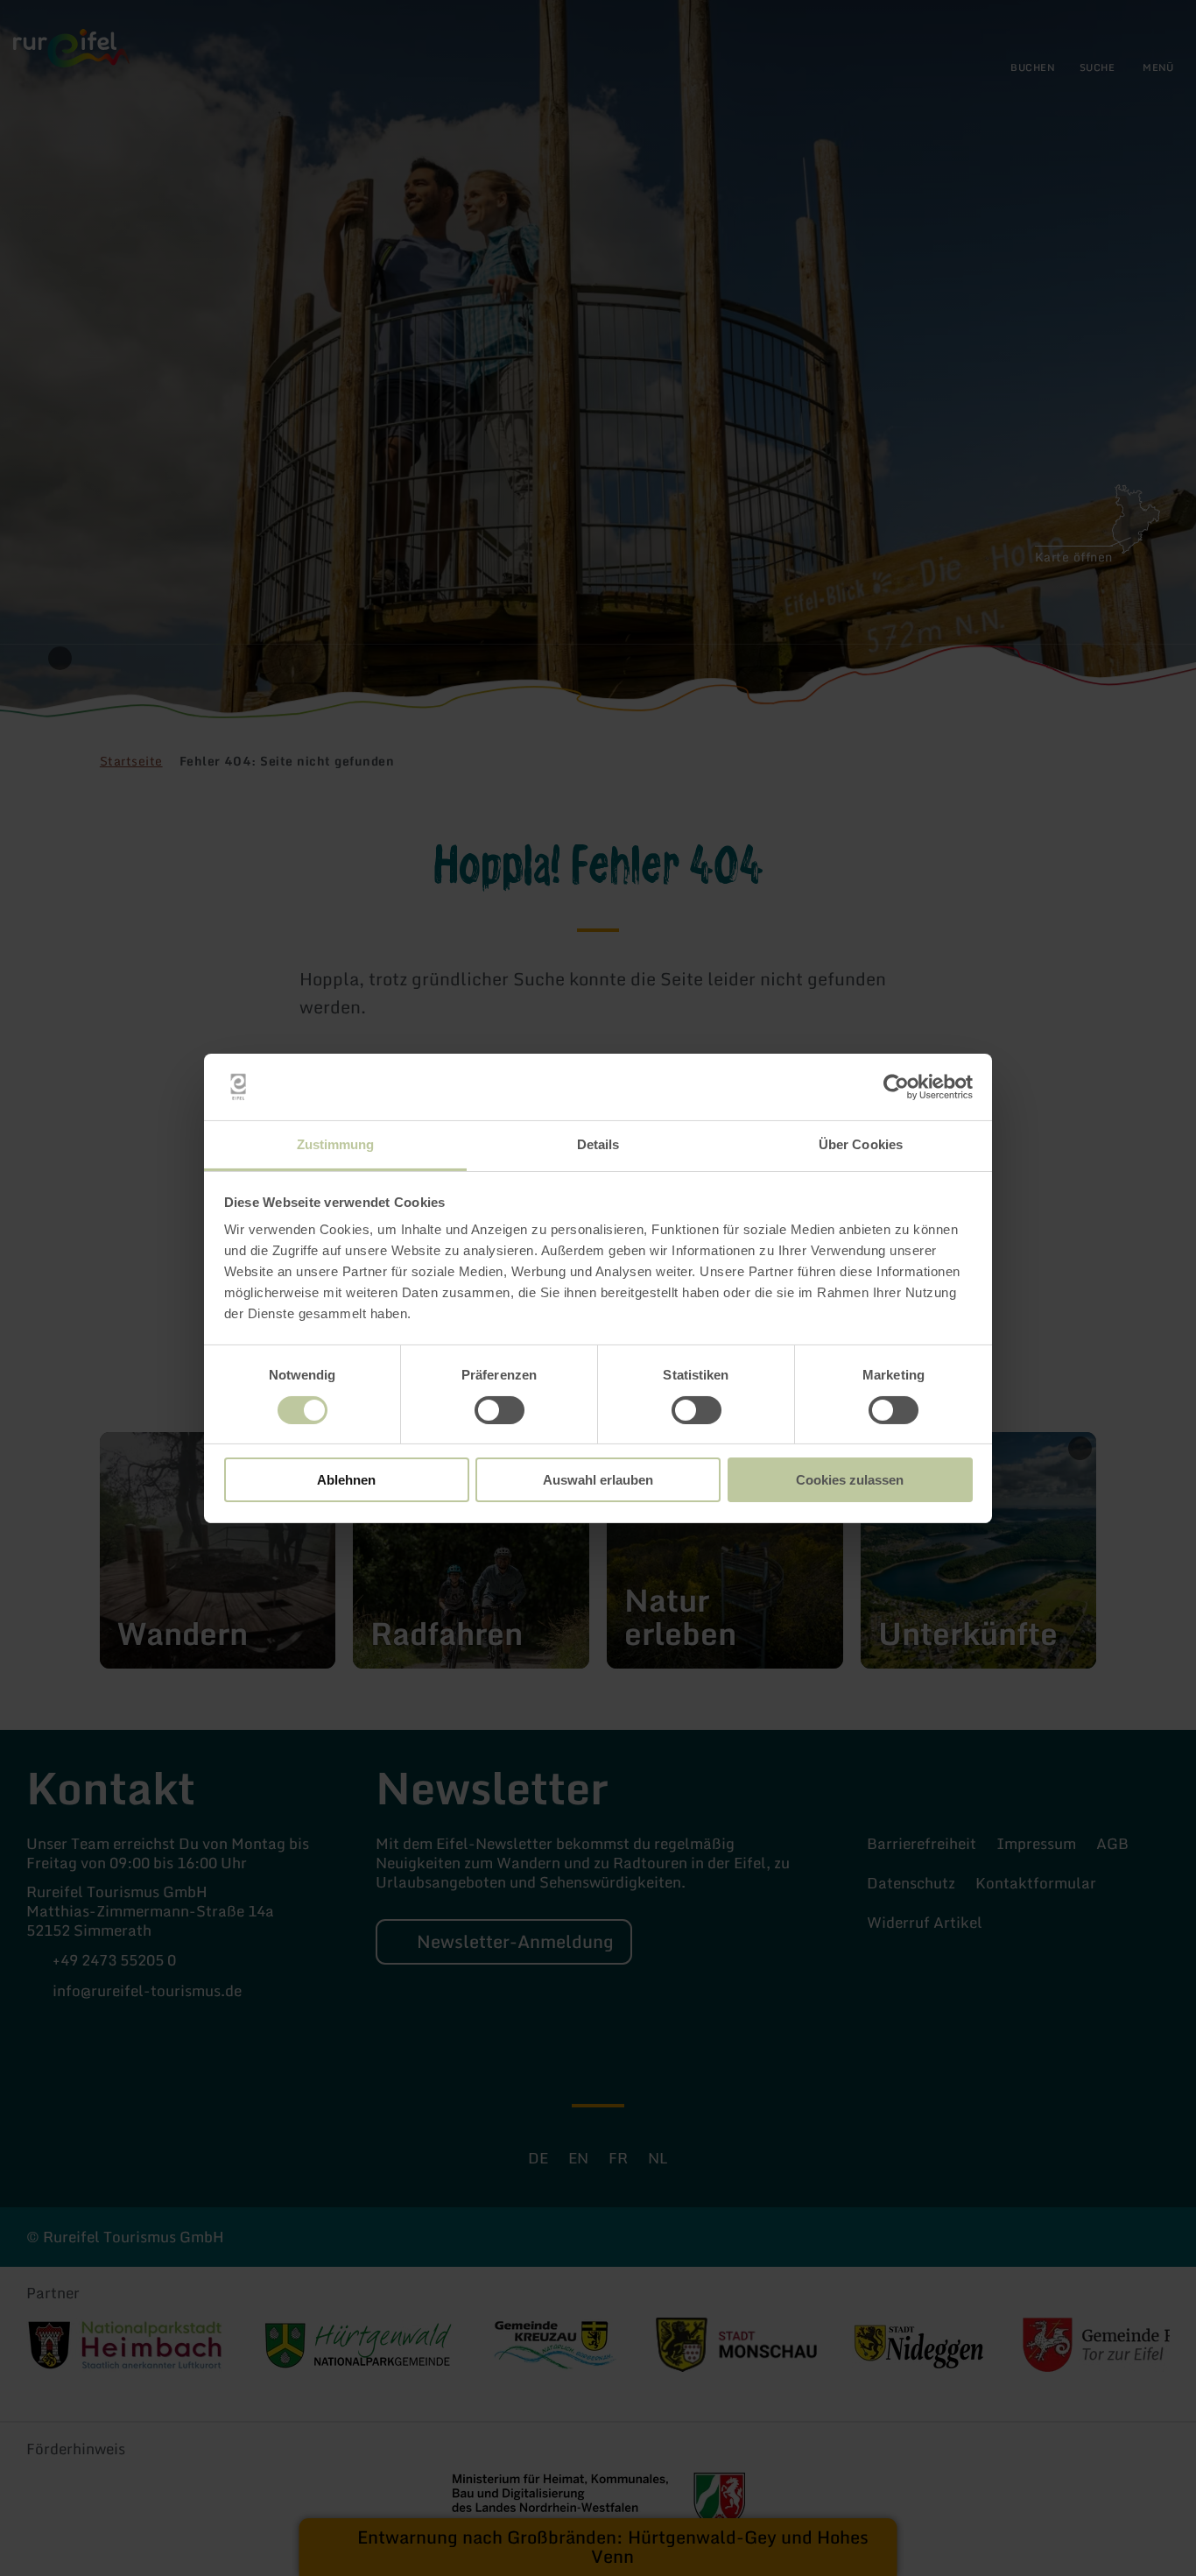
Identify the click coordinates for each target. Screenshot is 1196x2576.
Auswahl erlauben (598, 1480)
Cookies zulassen (850, 1480)
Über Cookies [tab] (861, 1144)
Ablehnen (346, 1480)
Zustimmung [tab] (336, 1144)
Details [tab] (598, 1144)
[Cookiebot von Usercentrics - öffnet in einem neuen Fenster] (896, 1087)
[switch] (500, 1410)
